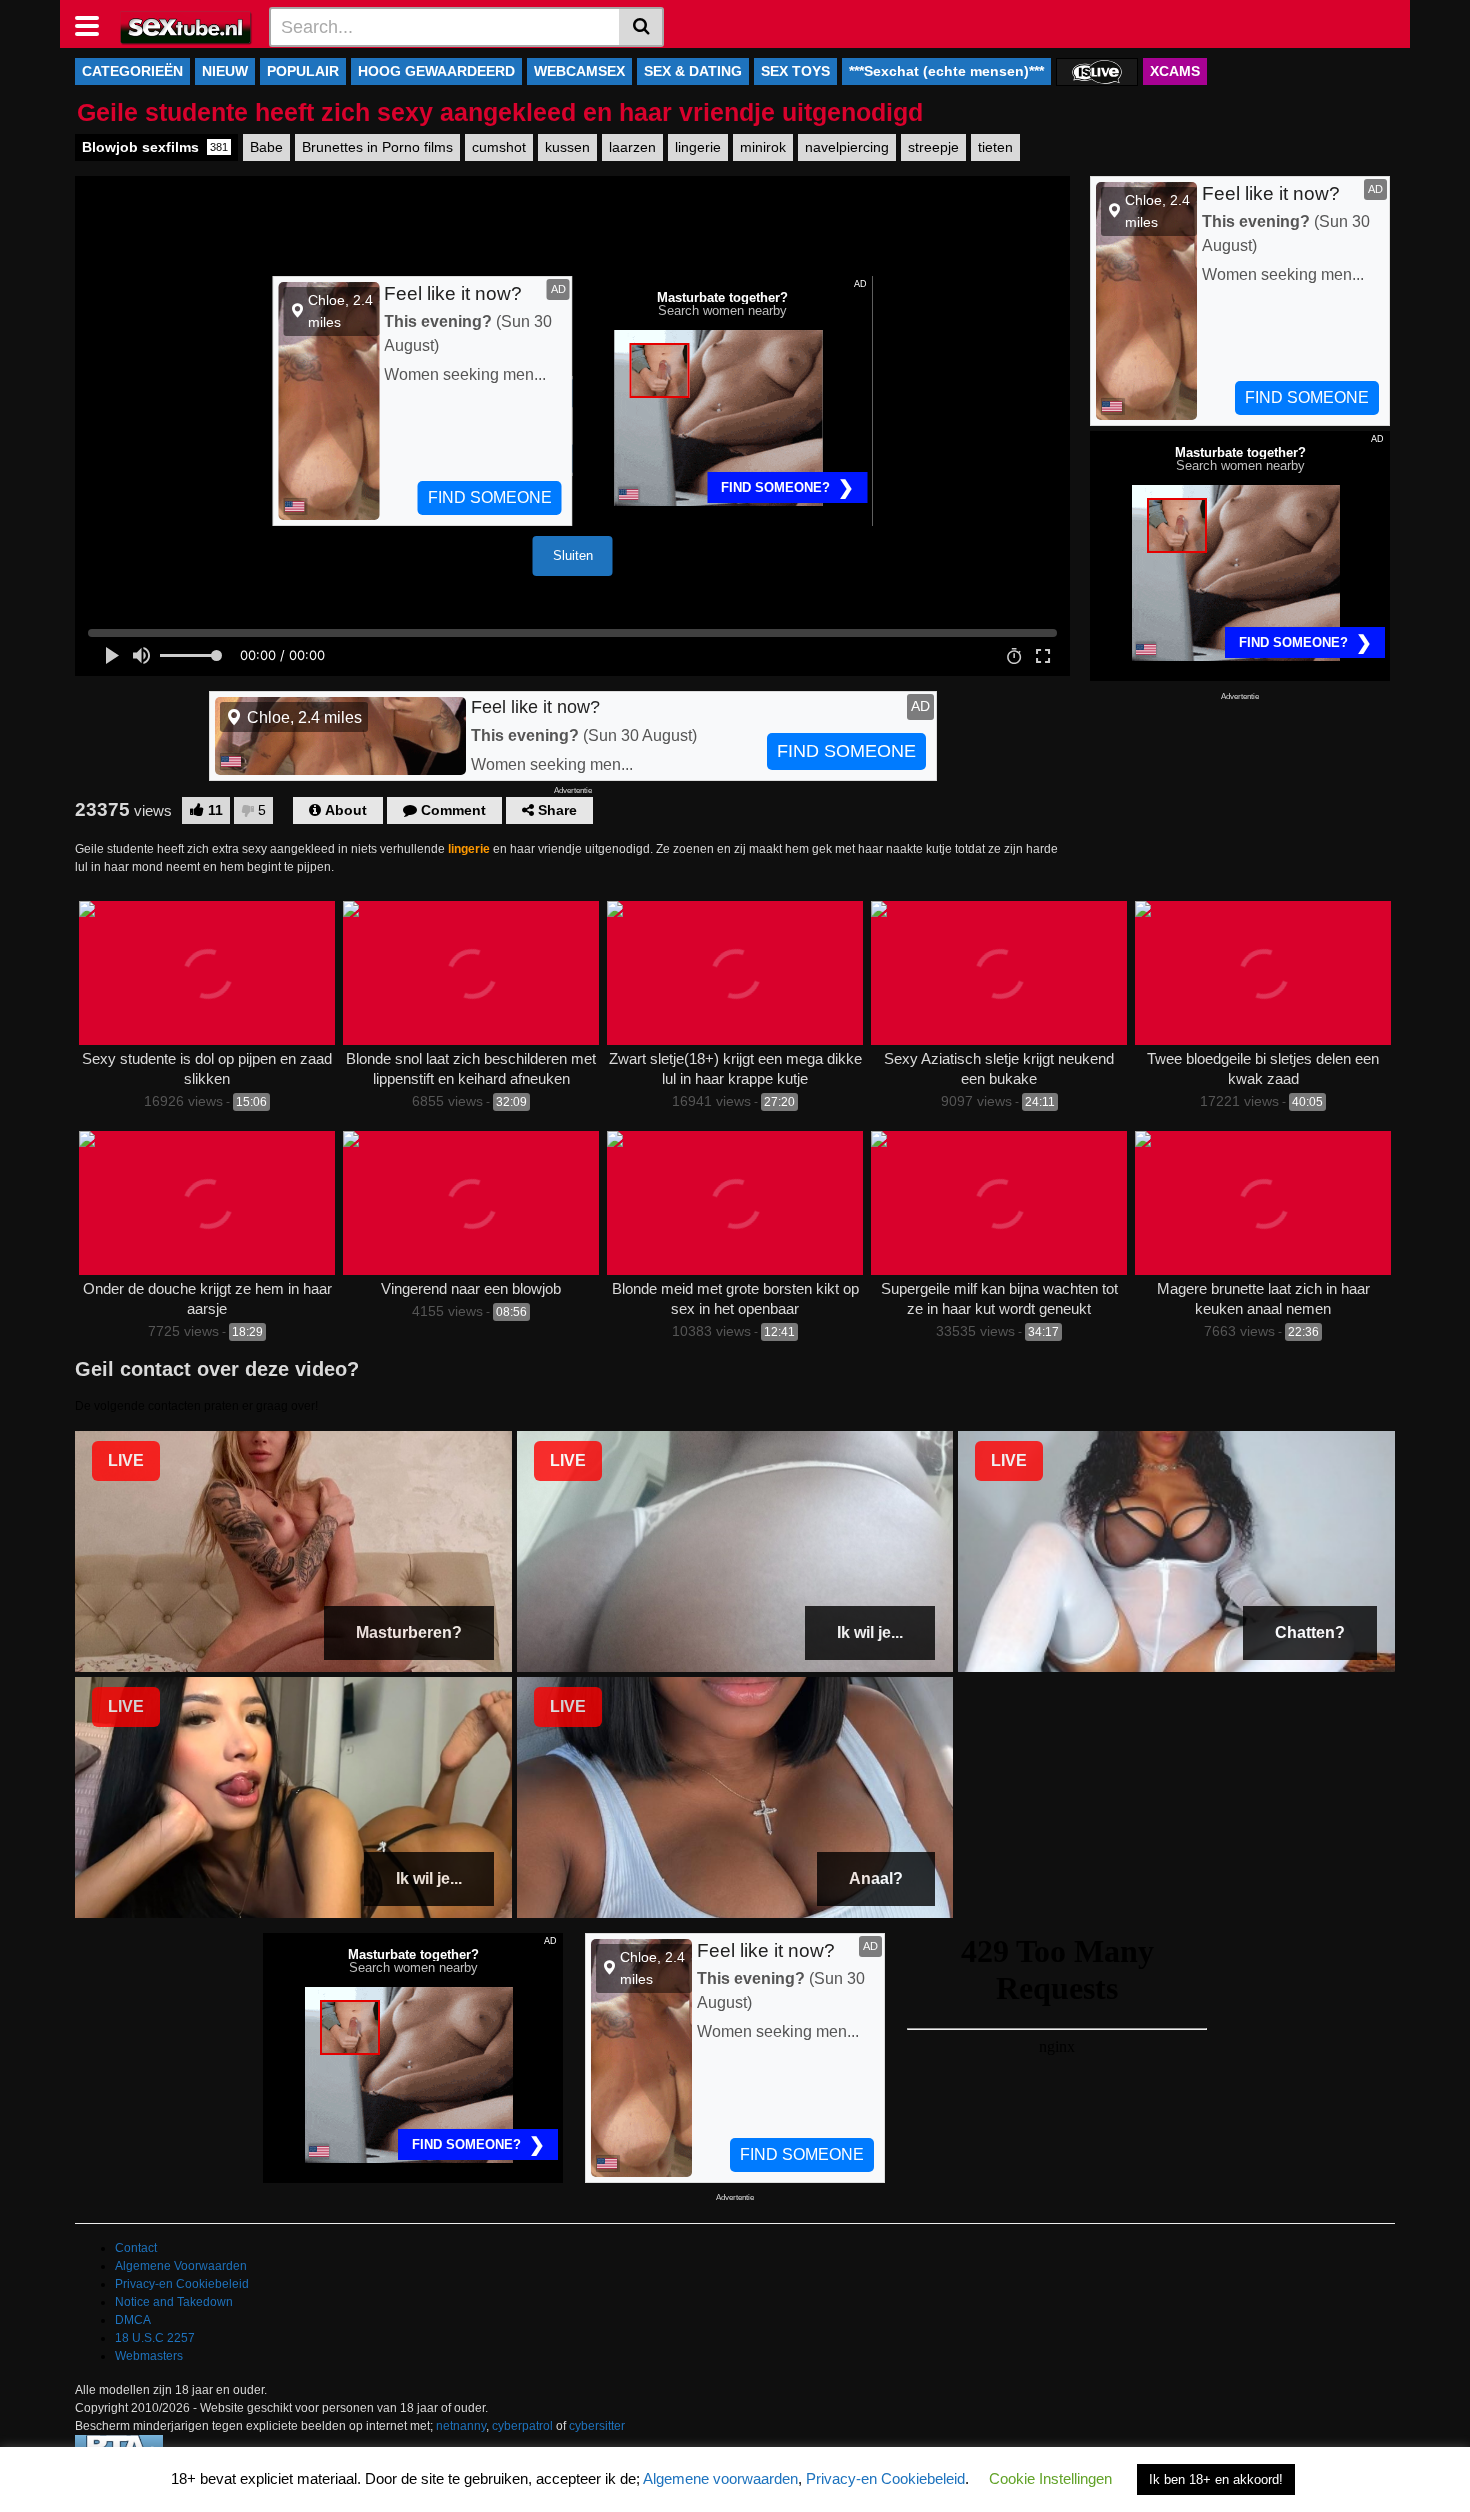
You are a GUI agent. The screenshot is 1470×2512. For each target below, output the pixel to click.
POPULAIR (303, 71)
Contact (136, 2248)
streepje (933, 147)
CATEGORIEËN (132, 71)
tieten (995, 147)
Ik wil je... (870, 1632)
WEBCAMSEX (579, 71)
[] (641, 27)
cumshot (499, 147)
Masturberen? (409, 1632)
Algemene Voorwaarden (181, 2266)
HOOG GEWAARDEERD (436, 71)
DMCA (133, 2320)
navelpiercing (847, 147)
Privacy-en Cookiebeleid (182, 2284)
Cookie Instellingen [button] (1050, 2478)
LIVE (126, 1460)
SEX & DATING (693, 71)
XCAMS (1175, 71)
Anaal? (876, 1878)
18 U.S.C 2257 (155, 2338)
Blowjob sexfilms (155, 147)
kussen (567, 147)
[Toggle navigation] (94, 24)
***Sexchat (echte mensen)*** (946, 71)
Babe (266, 147)
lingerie (698, 147)
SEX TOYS (795, 71)
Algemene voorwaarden (720, 2478)
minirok (763, 147)
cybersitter (597, 2426)
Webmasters (149, 2356)
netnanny (461, 2426)
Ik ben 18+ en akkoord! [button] (1216, 2479)
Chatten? (1310, 1632)
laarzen (632, 147)
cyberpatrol (522, 2426)
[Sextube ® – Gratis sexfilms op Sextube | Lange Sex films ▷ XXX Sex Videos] (186, 26)
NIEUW (225, 71)
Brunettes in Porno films (377, 147)
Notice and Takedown (174, 2302)
